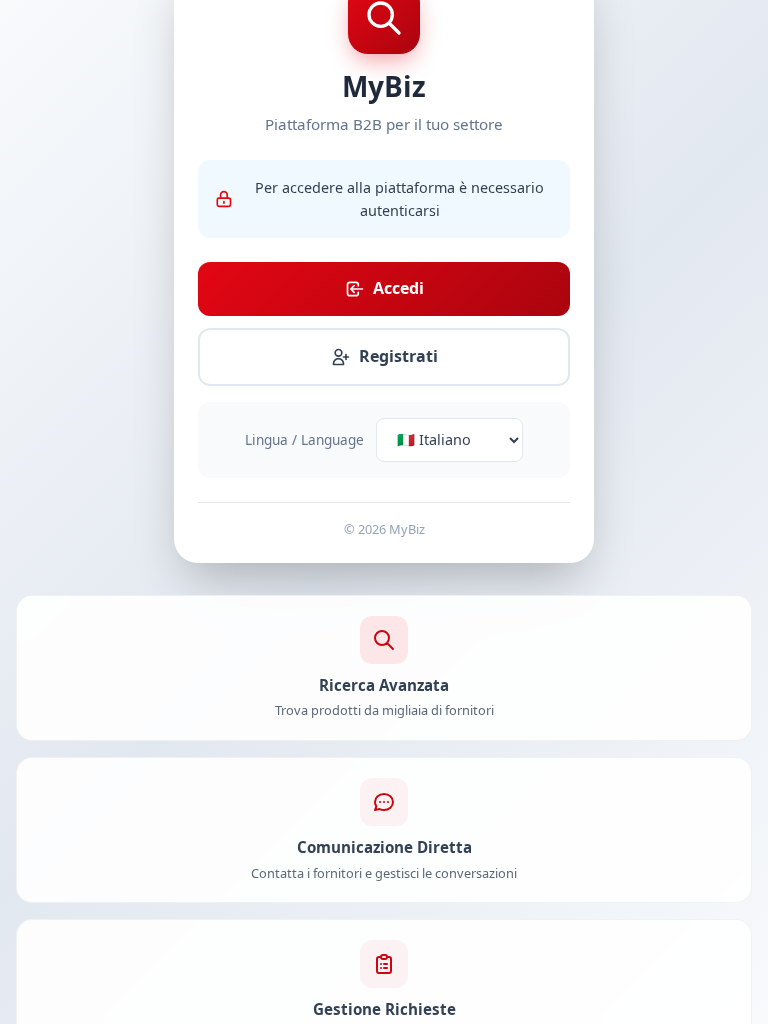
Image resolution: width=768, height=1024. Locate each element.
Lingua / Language (304, 439)
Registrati (398, 356)
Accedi (398, 288)
